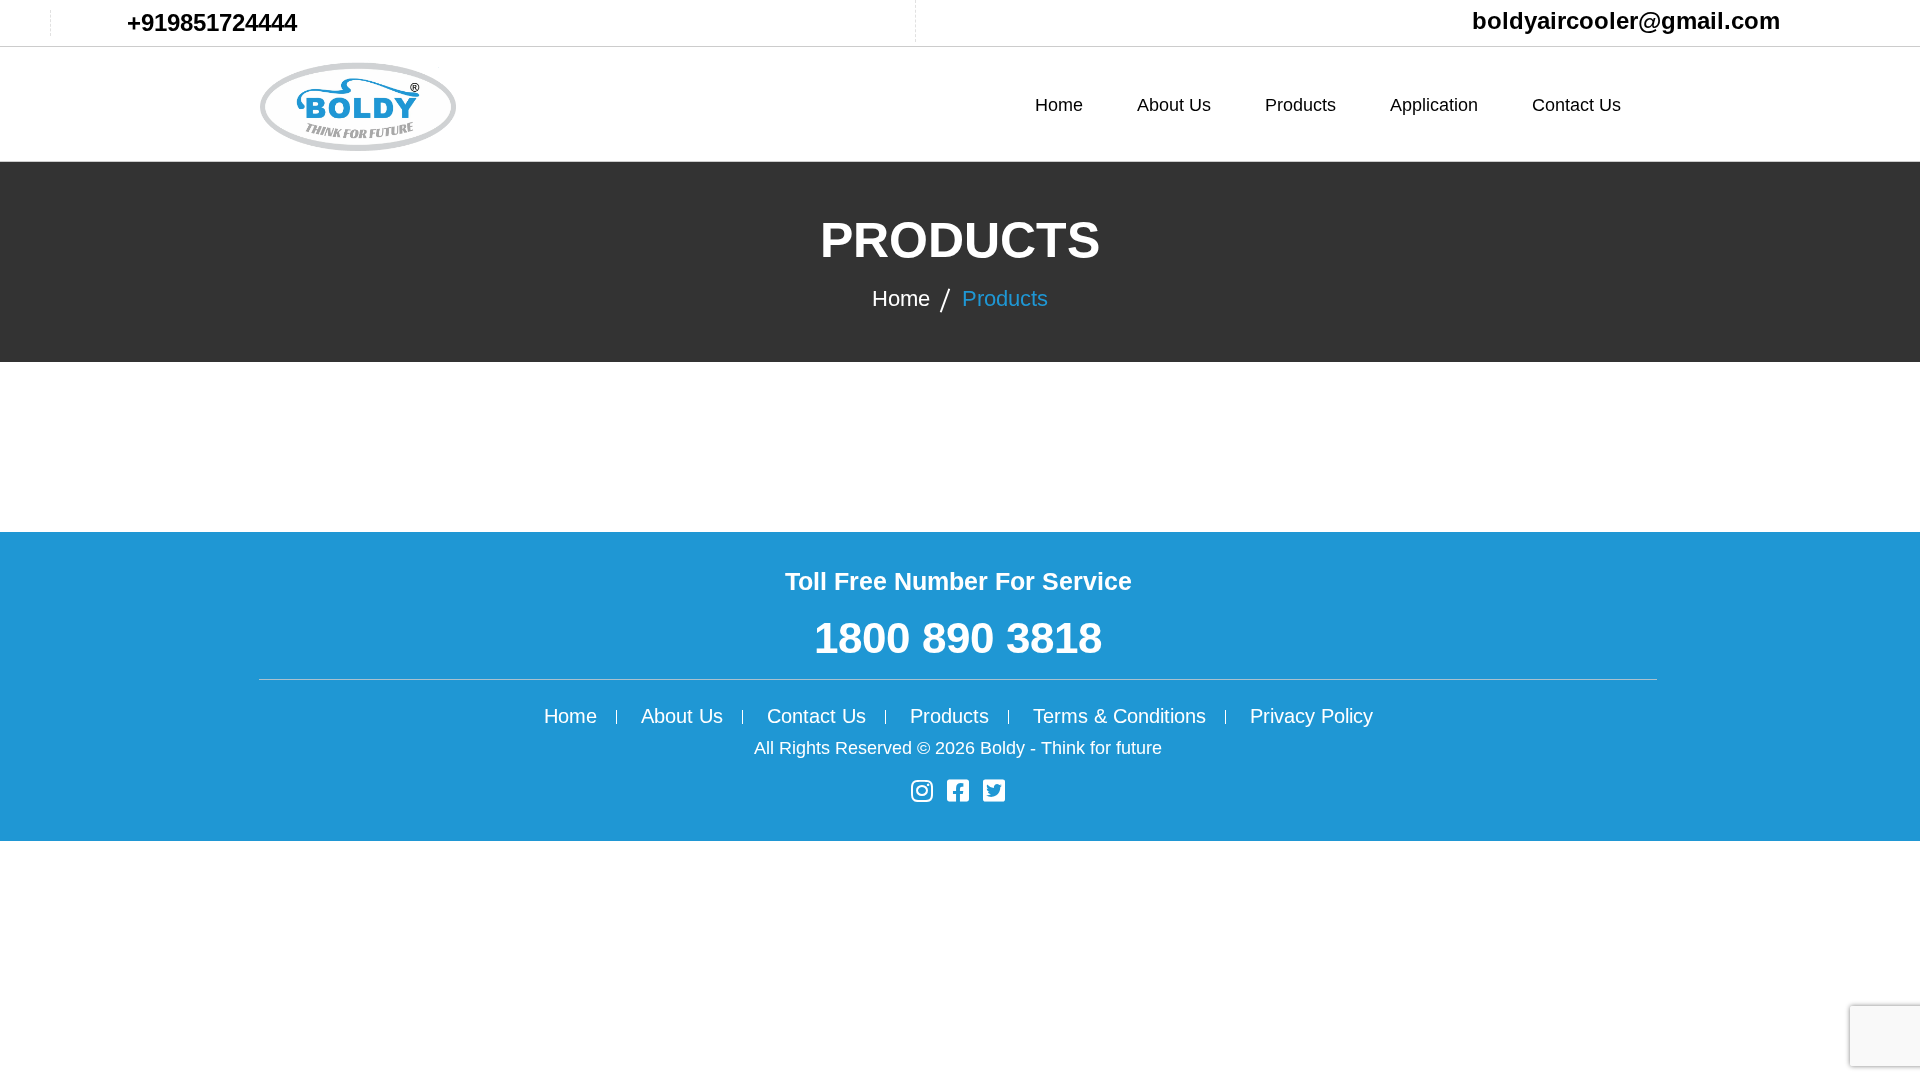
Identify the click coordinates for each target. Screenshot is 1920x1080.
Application (1434, 105)
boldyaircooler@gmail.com (1626, 20)
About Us (1174, 105)
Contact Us (1576, 105)
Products (1005, 298)
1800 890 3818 (958, 637)
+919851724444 (212, 22)
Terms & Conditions (1119, 716)
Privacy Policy (1311, 716)
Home (1059, 105)
